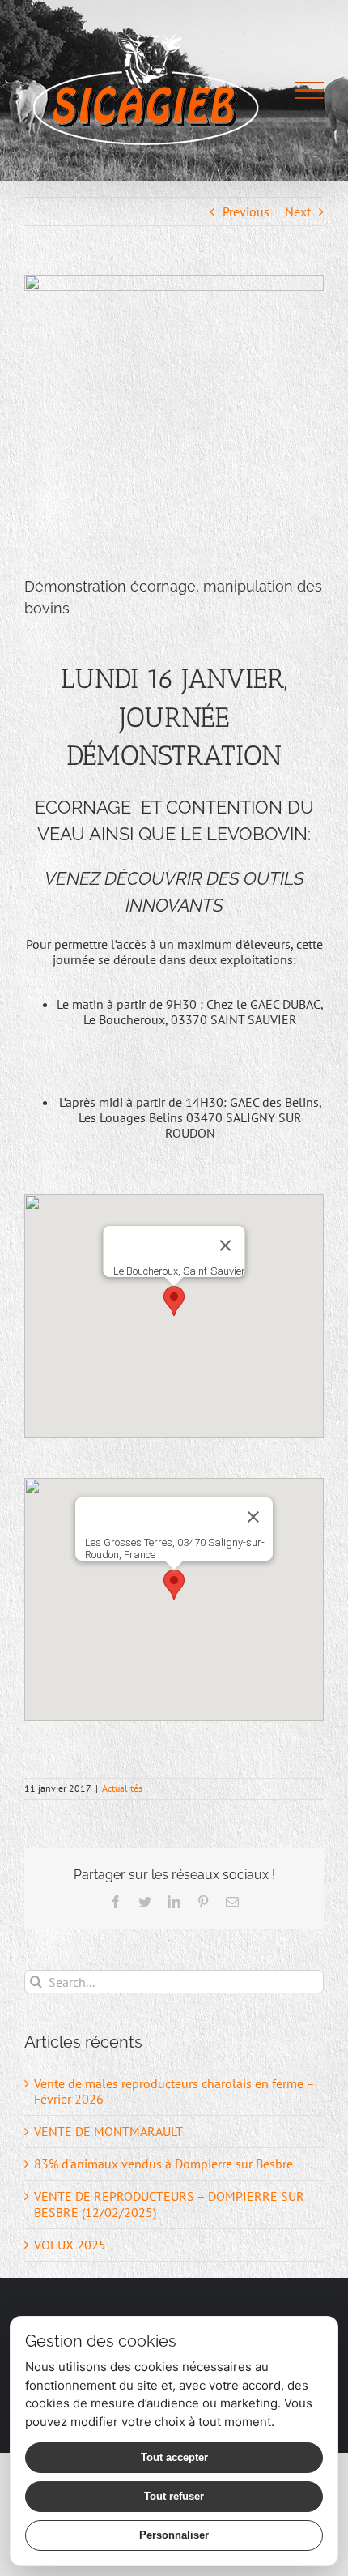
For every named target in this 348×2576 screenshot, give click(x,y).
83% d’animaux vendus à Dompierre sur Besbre (163, 2164)
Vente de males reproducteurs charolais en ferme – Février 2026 (174, 2091)
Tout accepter (174, 2457)
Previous (246, 211)
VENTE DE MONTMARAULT (108, 2131)
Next (298, 211)
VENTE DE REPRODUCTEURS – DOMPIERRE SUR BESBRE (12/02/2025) (169, 2204)
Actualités (122, 1788)
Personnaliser (174, 2535)
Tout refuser (174, 2496)
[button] (174, 1301)
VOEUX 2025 (70, 2245)
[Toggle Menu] (309, 91)
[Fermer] (226, 1245)
